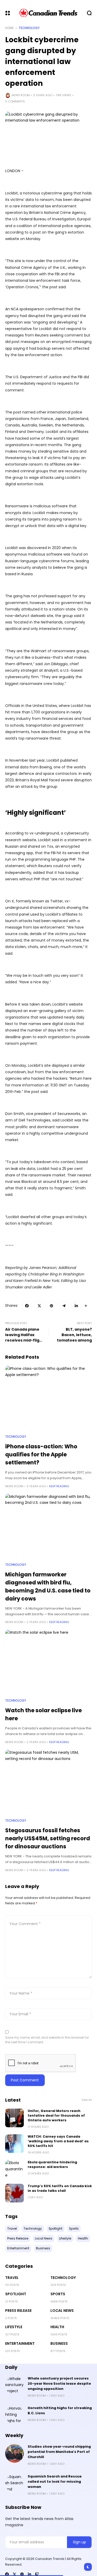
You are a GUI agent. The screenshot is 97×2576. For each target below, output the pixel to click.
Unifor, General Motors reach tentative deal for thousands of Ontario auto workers (56, 2115)
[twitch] (37, 2574)
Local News (62, 2311)
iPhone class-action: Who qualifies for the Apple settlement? (41, 1454)
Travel (12, 2278)
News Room (21, 95)
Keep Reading (59, 1486)
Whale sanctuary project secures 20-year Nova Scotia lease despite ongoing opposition (59, 2384)
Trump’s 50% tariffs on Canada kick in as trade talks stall (60, 2188)
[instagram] (22, 2574)
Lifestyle (14, 2327)
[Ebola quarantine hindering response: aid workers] (14, 2169)
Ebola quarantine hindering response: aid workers (52, 2164)
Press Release (18, 2311)
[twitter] (14, 2574)
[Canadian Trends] (48, 13)
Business (59, 2343)
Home (9, 28)
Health (57, 2327)
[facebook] (7, 2574)
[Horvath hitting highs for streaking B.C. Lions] (14, 2415)
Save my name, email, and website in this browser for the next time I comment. (47, 2040)
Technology (29, 28)
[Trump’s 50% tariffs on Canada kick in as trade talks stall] (14, 2193)
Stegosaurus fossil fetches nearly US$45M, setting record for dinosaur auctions (48, 1838)
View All (87, 2100)
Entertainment (20, 2343)
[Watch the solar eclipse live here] (48, 1662)
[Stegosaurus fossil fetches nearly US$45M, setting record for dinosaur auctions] (48, 1782)
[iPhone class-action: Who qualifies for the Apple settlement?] (48, 1398)
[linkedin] (29, 2574)
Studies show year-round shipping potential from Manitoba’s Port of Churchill (59, 2452)
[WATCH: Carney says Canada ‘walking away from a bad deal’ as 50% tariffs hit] (14, 2144)
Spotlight (16, 2294)
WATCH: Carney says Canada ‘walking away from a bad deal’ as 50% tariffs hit (58, 2141)
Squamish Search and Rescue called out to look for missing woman (55, 2482)
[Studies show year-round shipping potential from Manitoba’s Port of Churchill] (14, 2453)
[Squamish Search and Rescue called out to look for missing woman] (14, 2483)
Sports (58, 2294)
